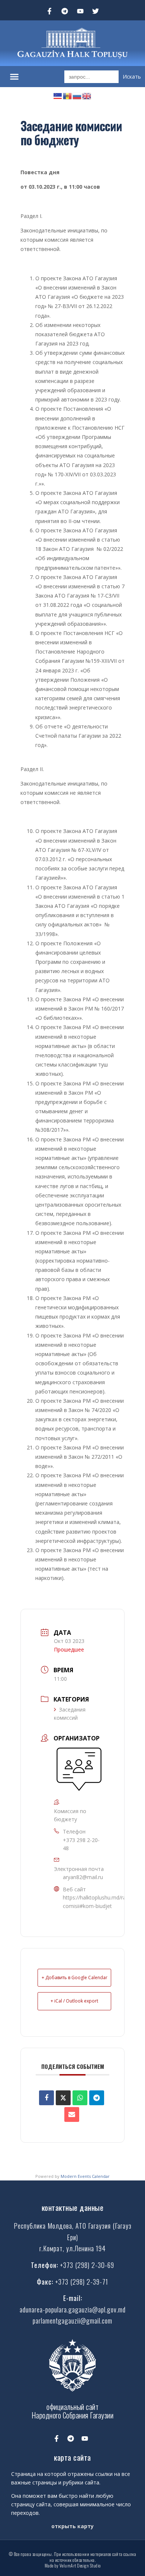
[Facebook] (46, 2098)
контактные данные (73, 2207)
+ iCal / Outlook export (74, 2001)
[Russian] (77, 95)
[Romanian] (68, 95)
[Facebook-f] (49, 11)
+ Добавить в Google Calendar (75, 1978)
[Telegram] (65, 11)
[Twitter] (96, 11)
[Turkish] (58, 95)
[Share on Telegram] (97, 2098)
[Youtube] (80, 11)
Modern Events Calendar (85, 2176)
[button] (14, 77)
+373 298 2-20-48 (81, 1844)
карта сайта (72, 2457)
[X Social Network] (63, 2098)
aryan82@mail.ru (83, 1877)
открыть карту (72, 2526)
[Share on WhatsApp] (80, 2098)
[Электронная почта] (72, 2114)
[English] (87, 95)
